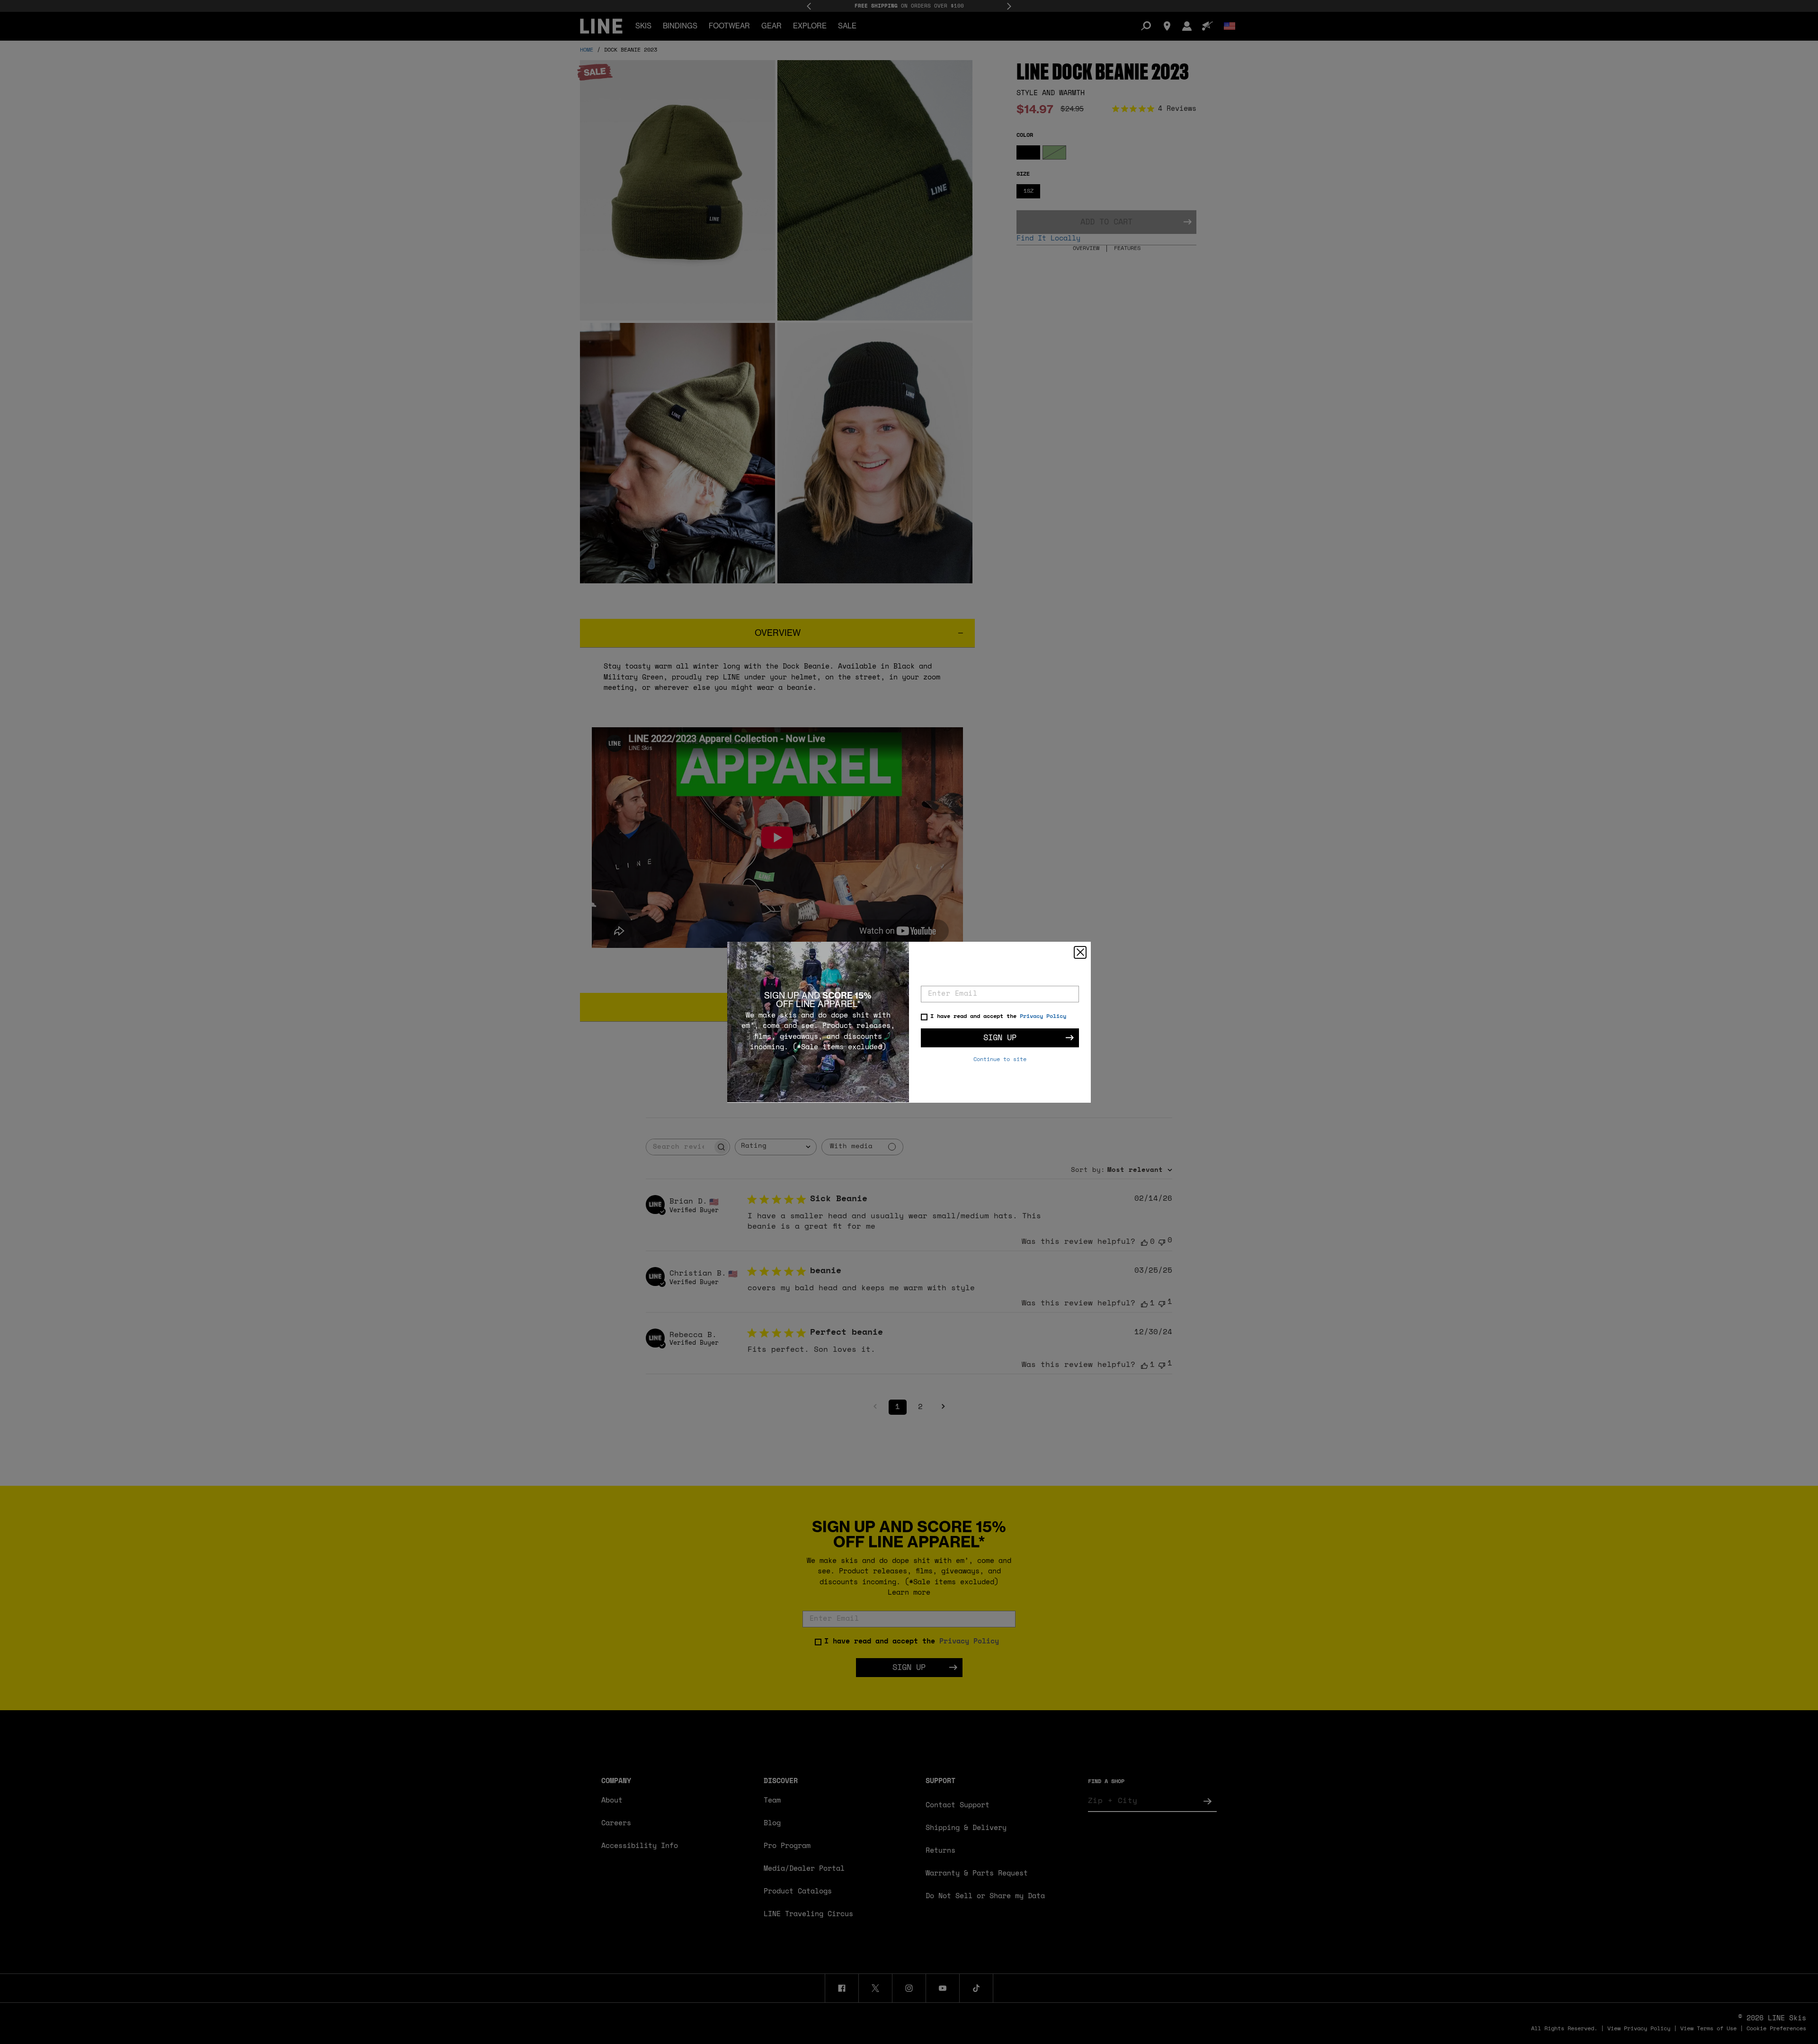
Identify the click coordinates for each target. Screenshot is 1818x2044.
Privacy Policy (1043, 1017)
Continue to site (1000, 1060)
